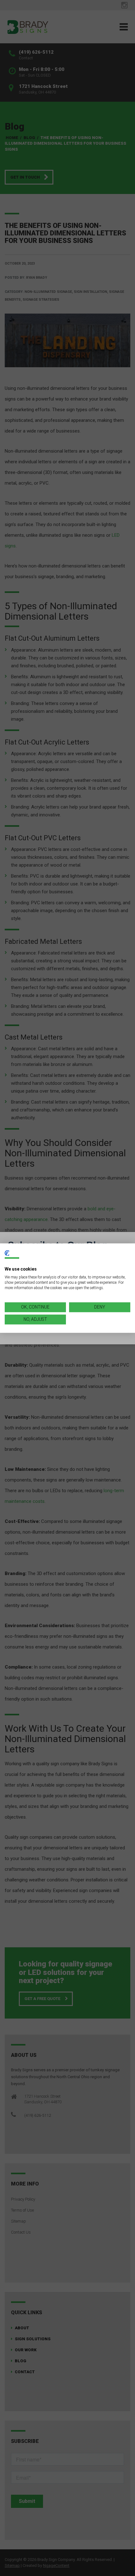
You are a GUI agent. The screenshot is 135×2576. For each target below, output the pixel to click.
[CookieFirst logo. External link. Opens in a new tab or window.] (7, 1253)
